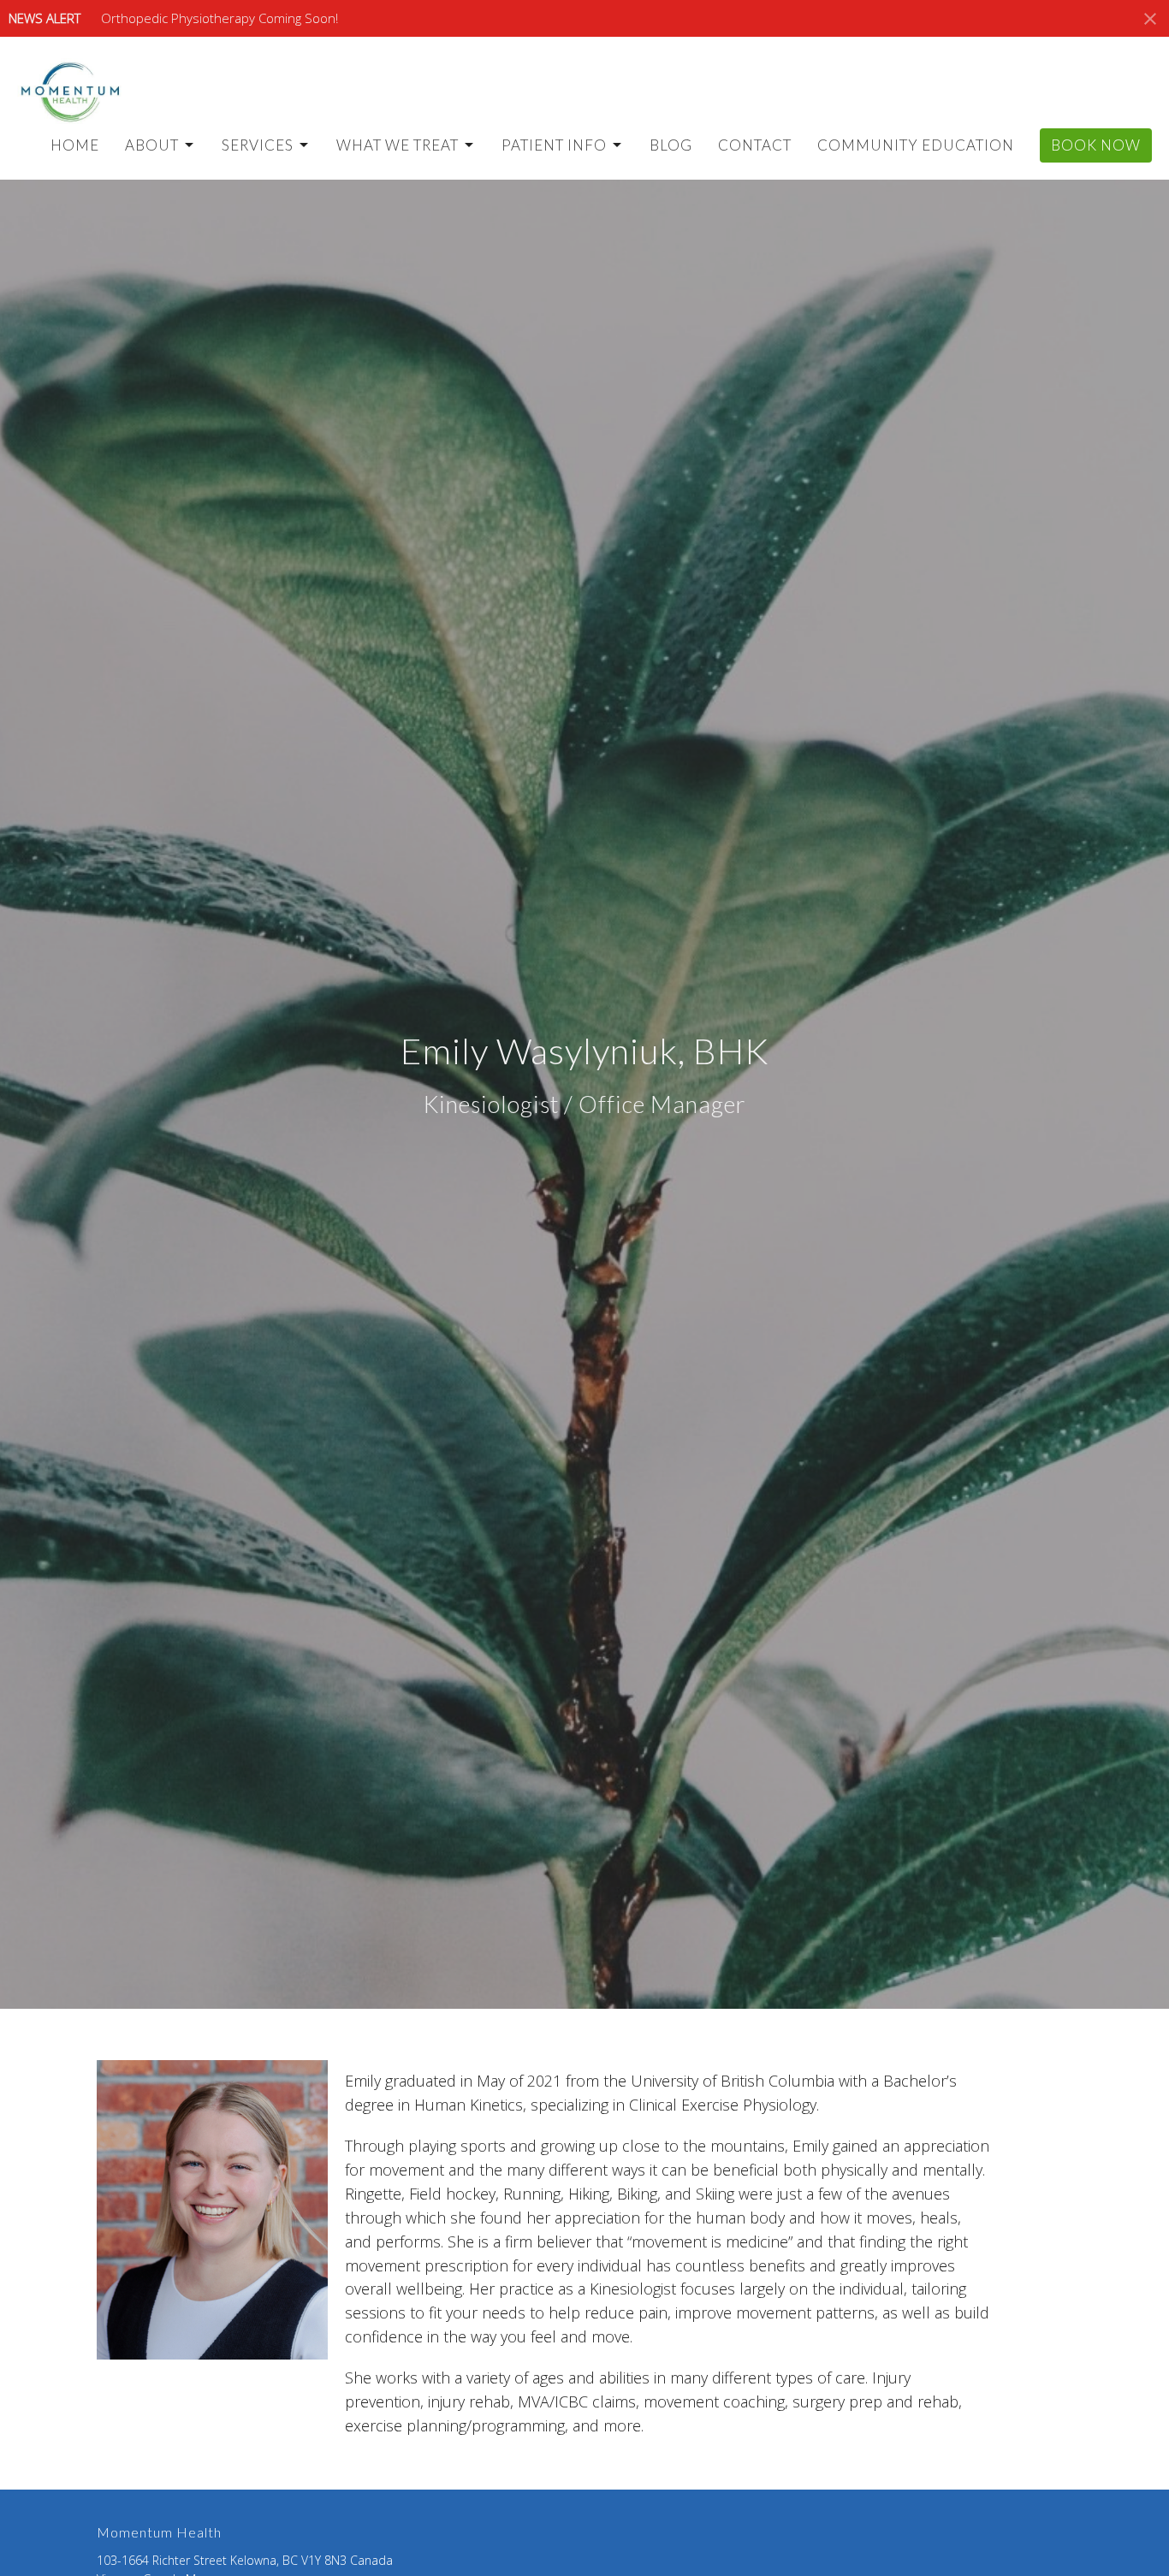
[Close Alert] (1150, 19)
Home (75, 145)
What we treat (398, 145)
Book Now (1096, 145)
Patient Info (554, 145)
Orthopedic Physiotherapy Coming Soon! (220, 18)
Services (258, 145)
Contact (755, 145)
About (152, 145)
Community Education (916, 145)
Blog (671, 145)
